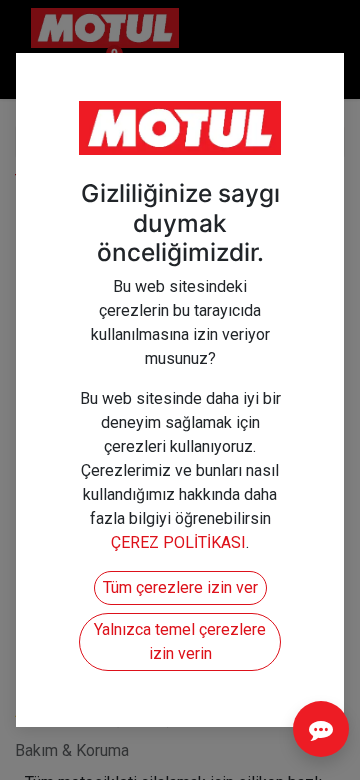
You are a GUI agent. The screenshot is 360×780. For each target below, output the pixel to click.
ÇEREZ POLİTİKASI (178, 542)
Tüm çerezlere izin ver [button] (180, 587)
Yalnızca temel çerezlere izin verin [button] (180, 641)
